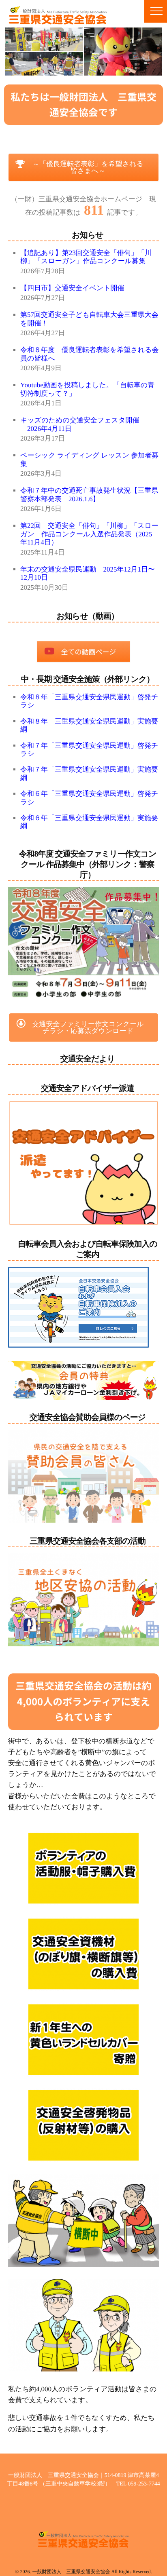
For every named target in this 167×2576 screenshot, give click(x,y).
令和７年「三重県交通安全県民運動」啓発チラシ (89, 750)
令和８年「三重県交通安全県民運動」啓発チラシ (89, 701)
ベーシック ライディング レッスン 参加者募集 (89, 459)
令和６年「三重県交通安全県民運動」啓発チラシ (89, 798)
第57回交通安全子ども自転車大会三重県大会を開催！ (89, 319)
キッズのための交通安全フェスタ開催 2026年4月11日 (80, 424)
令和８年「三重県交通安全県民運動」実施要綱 (89, 725)
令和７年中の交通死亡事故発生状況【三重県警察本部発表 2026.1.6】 (89, 495)
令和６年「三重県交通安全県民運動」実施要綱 (89, 822)
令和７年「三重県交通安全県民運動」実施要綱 (89, 773)
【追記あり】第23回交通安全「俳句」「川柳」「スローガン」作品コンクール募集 (86, 257)
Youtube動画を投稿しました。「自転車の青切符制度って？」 (87, 389)
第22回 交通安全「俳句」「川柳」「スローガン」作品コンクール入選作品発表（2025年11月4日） (89, 534)
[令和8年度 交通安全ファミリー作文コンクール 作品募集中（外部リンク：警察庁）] (83, 944)
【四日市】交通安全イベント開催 (72, 288)
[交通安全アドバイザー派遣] (83, 1163)
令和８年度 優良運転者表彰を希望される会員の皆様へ (90, 354)
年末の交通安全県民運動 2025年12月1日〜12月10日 (88, 573)
